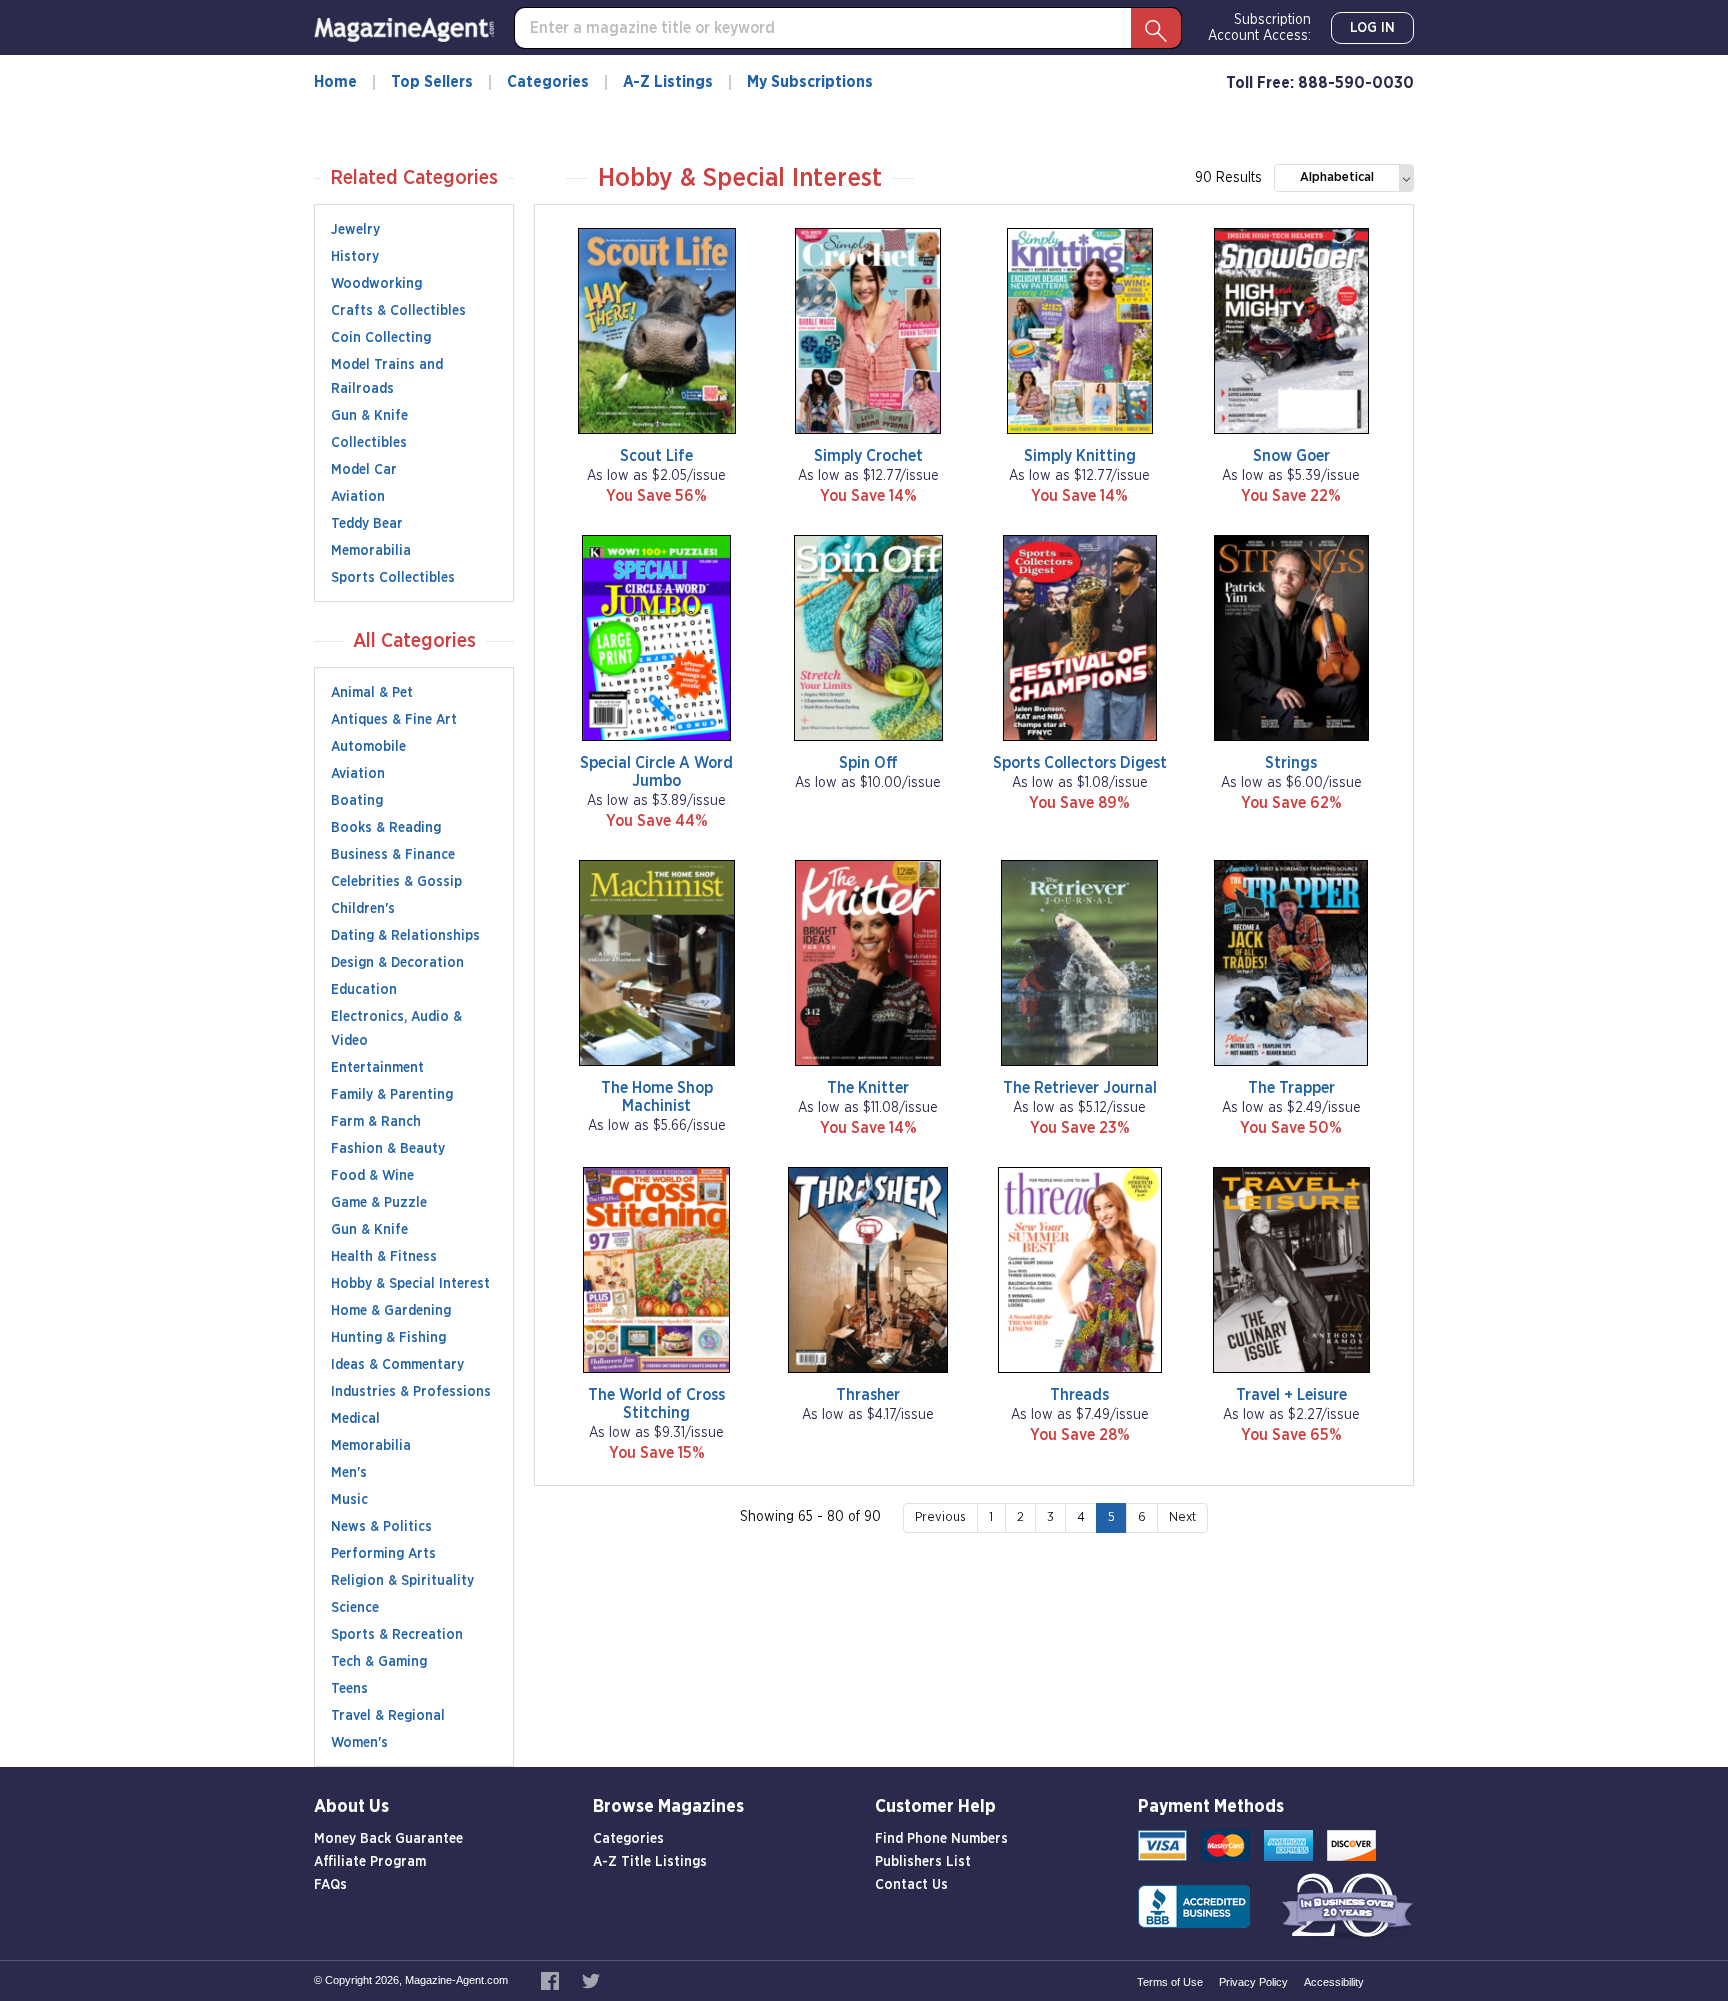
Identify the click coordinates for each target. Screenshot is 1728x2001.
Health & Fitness (384, 1257)
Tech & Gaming (379, 1662)
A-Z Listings (668, 82)
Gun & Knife (369, 416)
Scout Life (656, 456)
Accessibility (1334, 1982)
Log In (1372, 28)
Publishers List (923, 1862)
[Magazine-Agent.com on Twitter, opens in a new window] (591, 1980)
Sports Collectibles (393, 578)
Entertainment (377, 1068)
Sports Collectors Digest (1080, 763)
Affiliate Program (370, 1862)
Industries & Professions (411, 1392)
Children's (363, 909)
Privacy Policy (1253, 1982)
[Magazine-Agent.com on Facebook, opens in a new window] (551, 1980)
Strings (1291, 763)
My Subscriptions (810, 82)
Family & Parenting (392, 1095)
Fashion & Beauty (388, 1149)
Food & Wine (372, 1176)
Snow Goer (1291, 456)
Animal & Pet (372, 693)
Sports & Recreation (397, 1635)
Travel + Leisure (1291, 1395)
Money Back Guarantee (388, 1839)
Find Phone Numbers (941, 1839)
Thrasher (868, 1395)
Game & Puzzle (379, 1203)
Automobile (368, 747)
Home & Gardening (391, 1311)
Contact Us (911, 1885)
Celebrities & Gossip (396, 882)
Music (349, 1500)
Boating (357, 801)
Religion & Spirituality (402, 1581)
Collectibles (369, 443)
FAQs (330, 1885)
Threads (1079, 1395)
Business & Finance (393, 855)
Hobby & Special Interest (410, 1284)
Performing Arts (383, 1554)
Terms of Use (1170, 1982)
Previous (940, 1517)
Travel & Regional (388, 1716)
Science (355, 1608)
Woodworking (376, 284)
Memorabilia (371, 551)
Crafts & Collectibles (398, 311)
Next (1182, 1517)
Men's (349, 1473)
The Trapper (1291, 1088)
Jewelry (355, 230)
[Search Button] (1156, 28)
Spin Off (868, 763)
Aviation (358, 497)
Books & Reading (386, 828)
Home (335, 82)
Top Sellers (432, 82)
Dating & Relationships (405, 936)
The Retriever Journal (1080, 1088)
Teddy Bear (367, 524)
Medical (355, 1419)
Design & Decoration (397, 963)
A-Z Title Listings (650, 1862)
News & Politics (381, 1527)
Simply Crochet (868, 456)
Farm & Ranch (376, 1122)
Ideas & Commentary (397, 1365)
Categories (548, 82)
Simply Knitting (1080, 456)
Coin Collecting (381, 338)
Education (364, 990)
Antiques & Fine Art (394, 720)
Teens (349, 1689)
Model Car (364, 470)
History (355, 257)
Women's (359, 1743)
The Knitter (868, 1088)
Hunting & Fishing (388, 1338)
